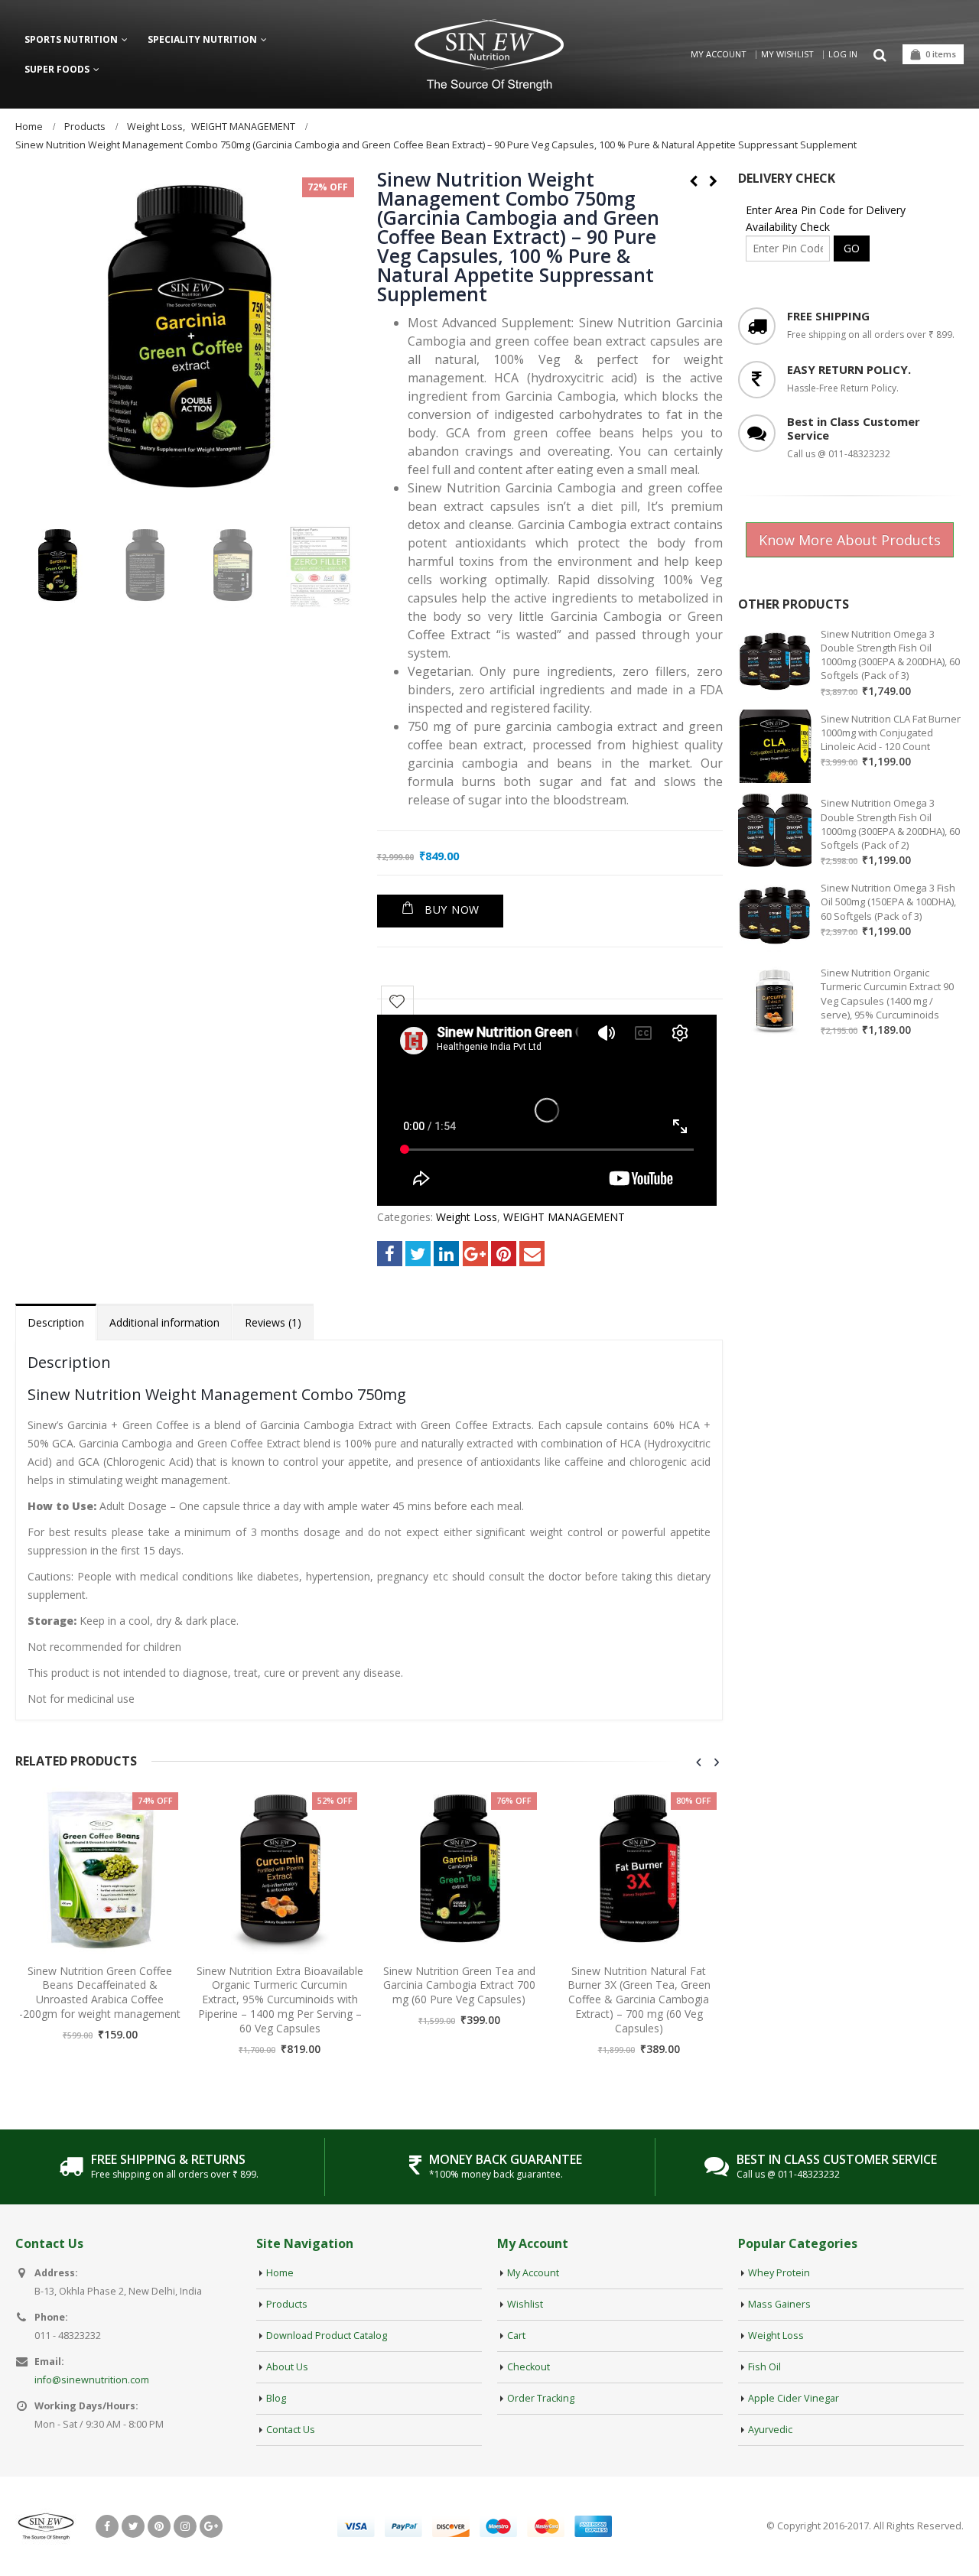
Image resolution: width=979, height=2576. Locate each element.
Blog (276, 2398)
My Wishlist (787, 54)
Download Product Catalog (327, 2336)
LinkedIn (446, 1254)
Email (532, 1254)
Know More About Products (850, 540)
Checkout (529, 2367)
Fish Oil (764, 2367)
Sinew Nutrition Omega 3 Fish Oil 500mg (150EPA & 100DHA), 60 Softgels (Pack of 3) (888, 901)
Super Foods (57, 69)
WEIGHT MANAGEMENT (564, 1217)
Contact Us (291, 2430)
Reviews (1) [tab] (273, 1322)
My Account (719, 54)
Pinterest (504, 1254)
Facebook (390, 1254)
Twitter (418, 1254)
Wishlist (525, 2304)
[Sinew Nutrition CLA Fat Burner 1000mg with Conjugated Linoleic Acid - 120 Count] (775, 746)
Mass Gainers (779, 2304)
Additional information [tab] (164, 1322)
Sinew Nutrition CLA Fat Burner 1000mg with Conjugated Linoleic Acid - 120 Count (891, 733)
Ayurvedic (770, 2430)
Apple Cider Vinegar (794, 2398)
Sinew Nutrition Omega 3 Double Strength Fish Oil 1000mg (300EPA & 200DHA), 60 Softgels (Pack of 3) (890, 655)
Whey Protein (779, 2273)
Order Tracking (541, 2398)
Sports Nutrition (71, 39)
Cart (516, 2336)
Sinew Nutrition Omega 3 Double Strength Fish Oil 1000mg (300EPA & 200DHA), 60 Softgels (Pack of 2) (890, 824)
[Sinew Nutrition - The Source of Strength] (489, 55)
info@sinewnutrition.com (92, 2380)
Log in (843, 54)
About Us (287, 2367)
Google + (475, 1254)
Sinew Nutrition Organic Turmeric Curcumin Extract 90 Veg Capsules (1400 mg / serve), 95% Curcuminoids (887, 994)
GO (852, 248)
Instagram (185, 2526)
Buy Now (452, 910)
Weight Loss (467, 1217)
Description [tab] (56, 1322)
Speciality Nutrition (202, 39)
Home (280, 2273)
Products (287, 2304)
